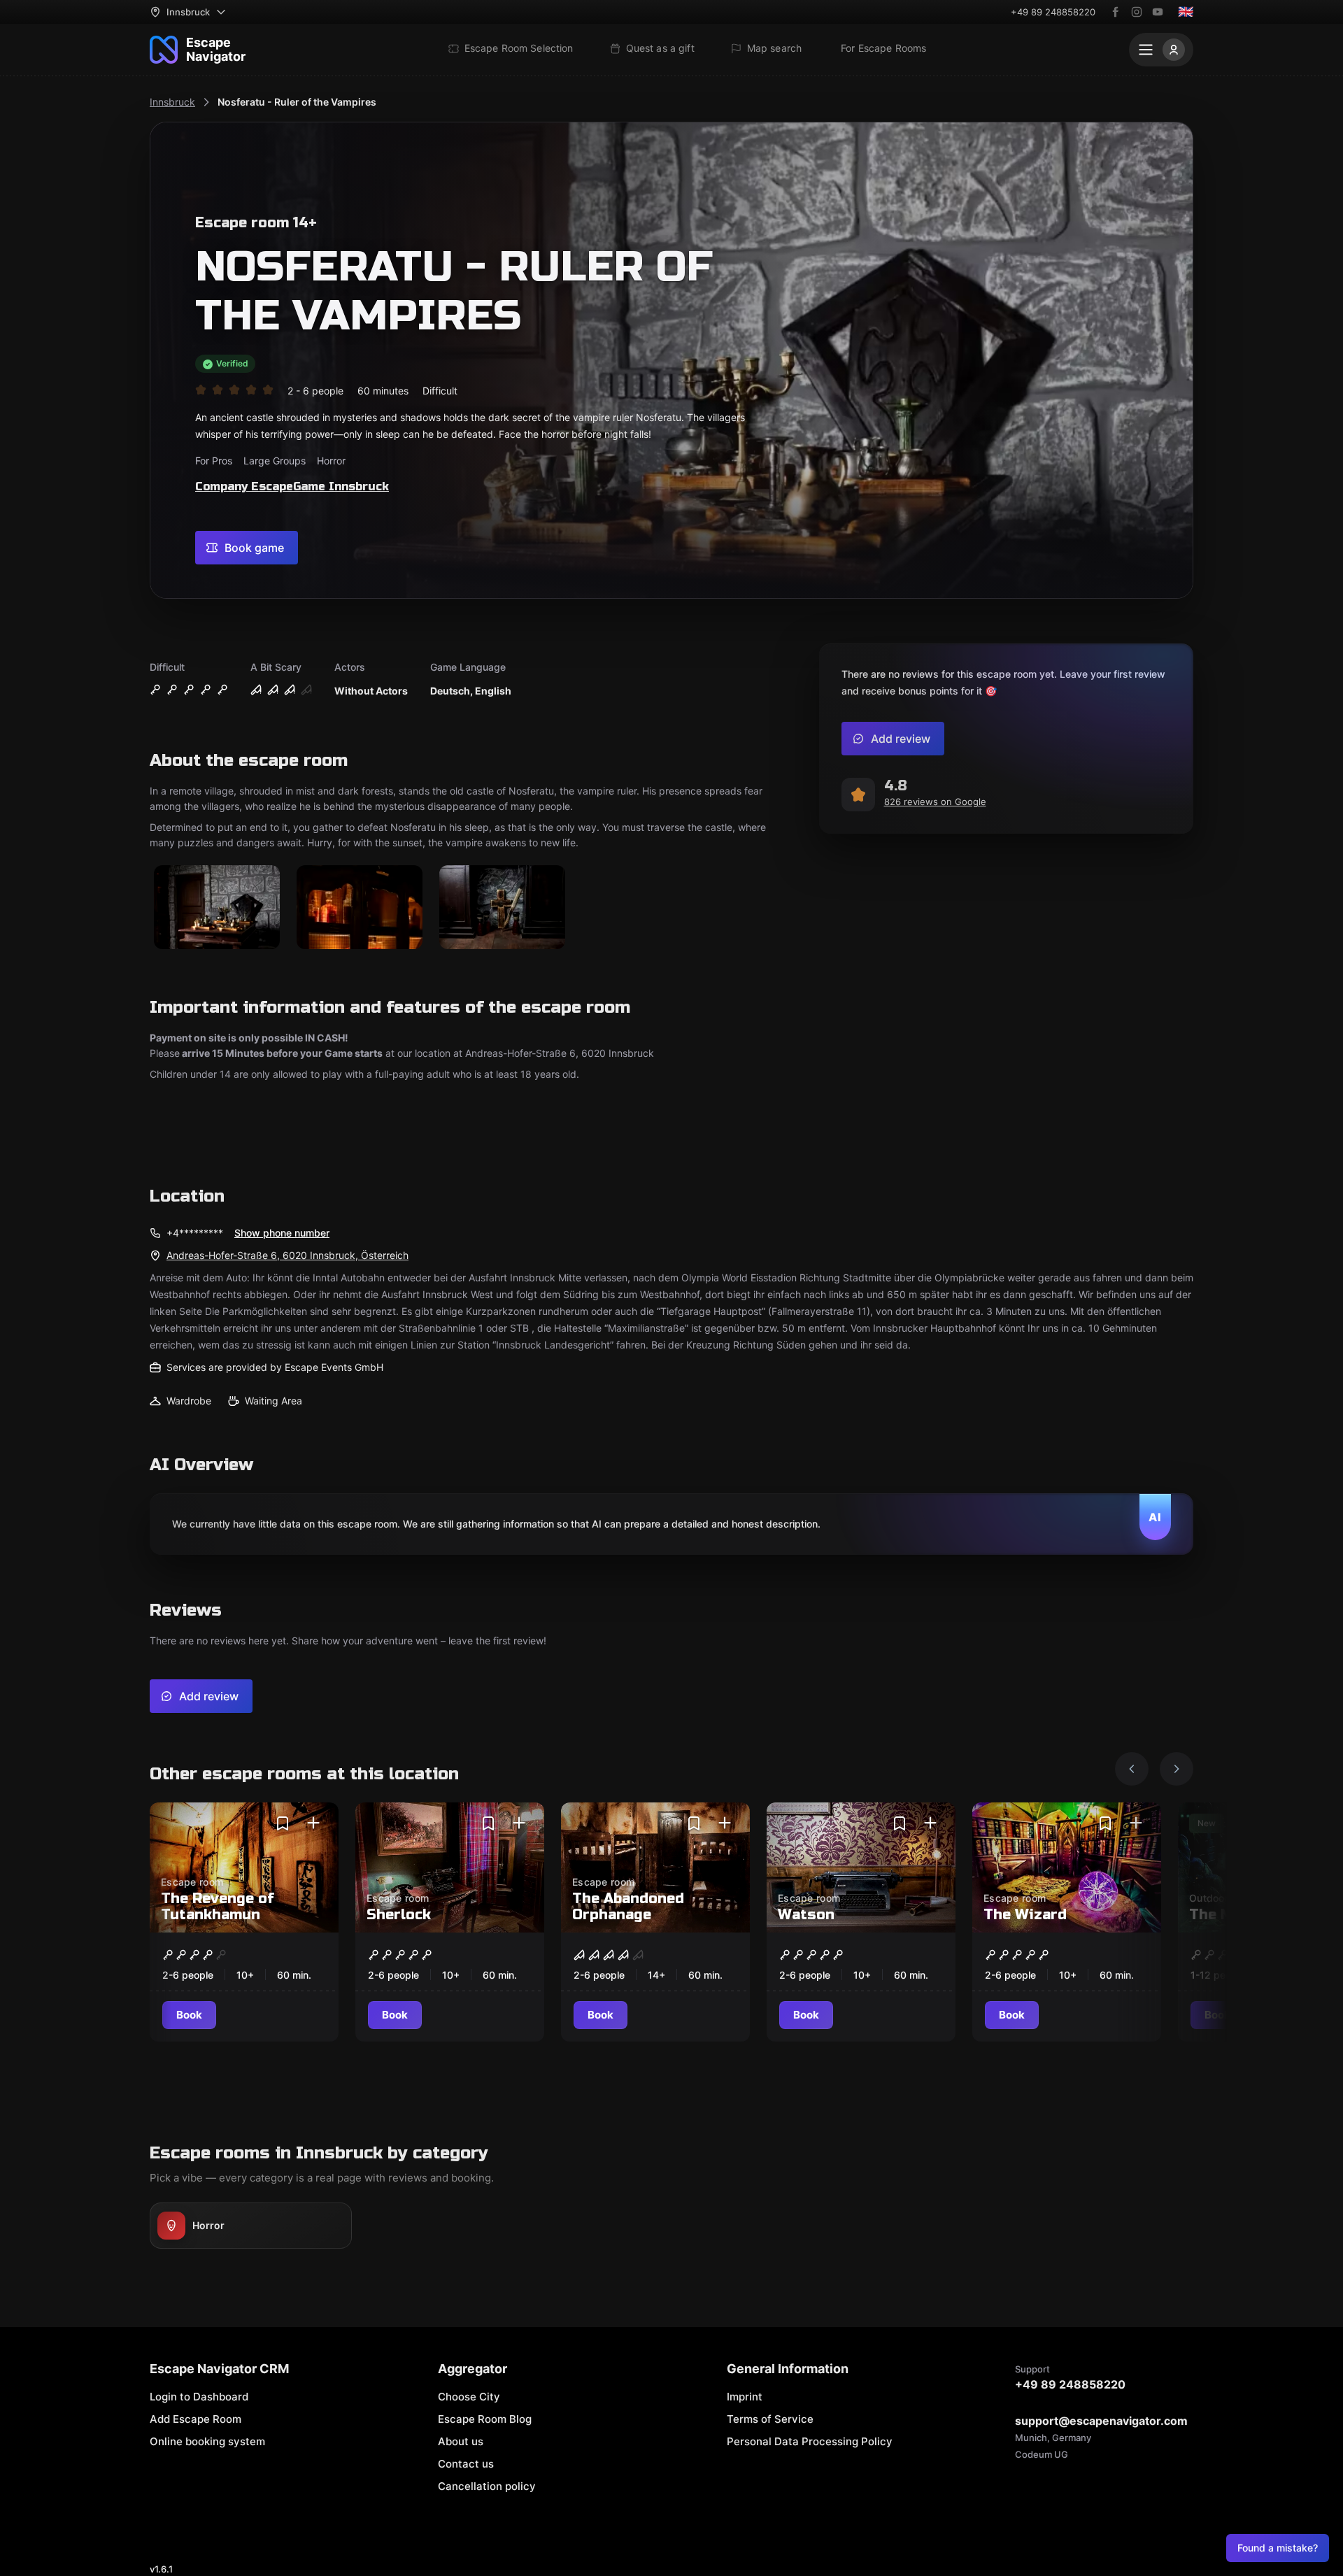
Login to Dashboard (199, 2397)
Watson (806, 1915)
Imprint (745, 2397)
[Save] (283, 1823)
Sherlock (399, 1915)
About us (461, 2441)
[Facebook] (1116, 12)
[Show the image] (217, 908)
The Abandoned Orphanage (628, 1907)
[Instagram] (1137, 12)
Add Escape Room (196, 2419)
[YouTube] (1158, 12)
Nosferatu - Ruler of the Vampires (297, 102)
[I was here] (313, 1823)
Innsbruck (172, 102)
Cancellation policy (487, 2486)
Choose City (469, 2397)
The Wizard (1025, 1915)
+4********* (195, 1233)
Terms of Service (770, 2419)
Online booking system (207, 2441)
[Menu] (1161, 50)
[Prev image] (1132, 1769)
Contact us (466, 2464)
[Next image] (1177, 1769)
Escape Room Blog (485, 2419)
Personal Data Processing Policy (810, 2441)
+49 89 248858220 (1053, 12)
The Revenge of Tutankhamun (218, 1907)
